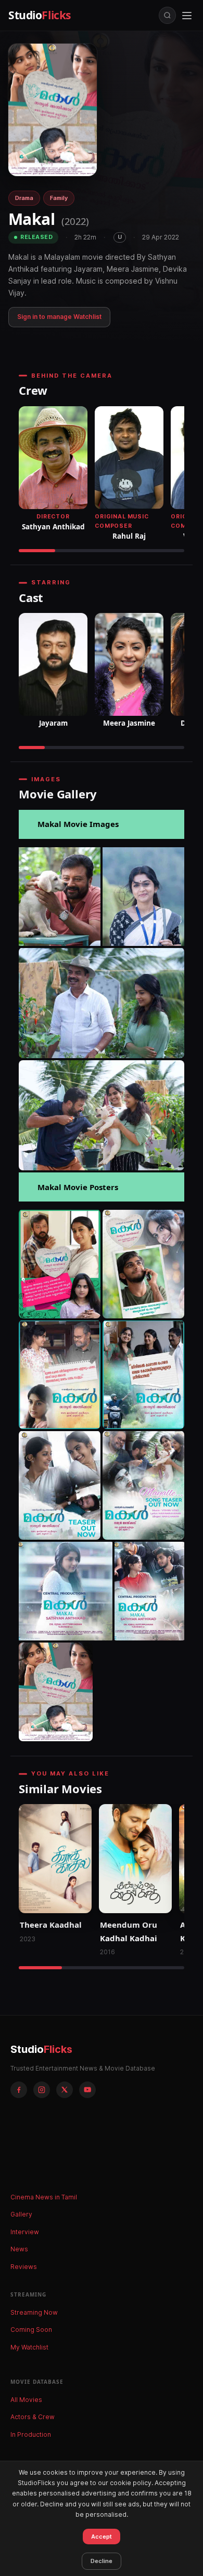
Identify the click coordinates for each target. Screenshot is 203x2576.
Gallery (21, 2214)
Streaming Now (34, 2312)
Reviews (24, 2267)
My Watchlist (29, 2347)
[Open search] (167, 15)
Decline (102, 2561)
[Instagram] (42, 2090)
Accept (102, 2537)
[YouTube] (87, 2090)
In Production (31, 2434)
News (19, 2249)
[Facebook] (19, 2090)
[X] (65, 2090)
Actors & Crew (33, 2417)
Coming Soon (31, 2330)
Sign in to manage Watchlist (59, 317)
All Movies (26, 2400)
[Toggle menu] (187, 16)
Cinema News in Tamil (44, 2197)
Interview (25, 2232)
